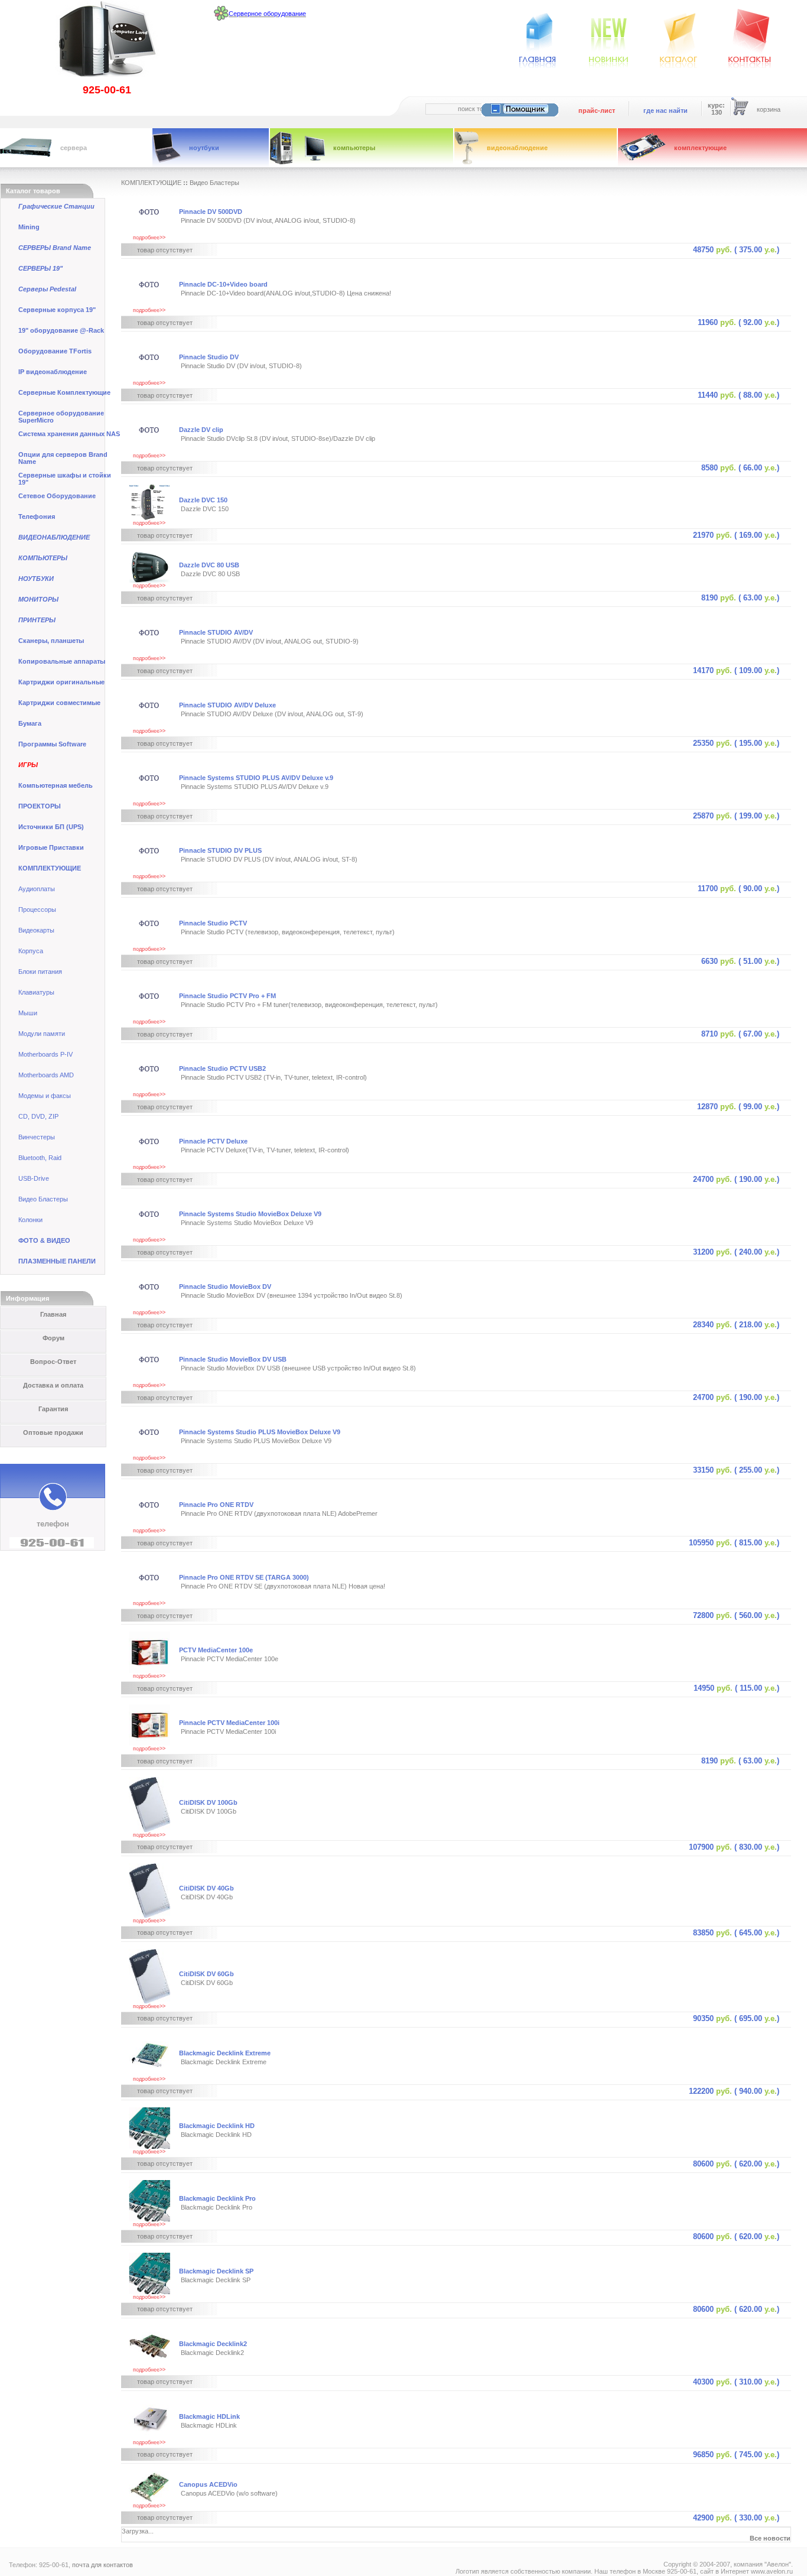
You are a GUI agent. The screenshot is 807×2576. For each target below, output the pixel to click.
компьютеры (354, 148)
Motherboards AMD (46, 1075)
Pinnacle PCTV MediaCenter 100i (229, 1723)
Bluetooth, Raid (40, 1158)
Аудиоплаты (37, 889)
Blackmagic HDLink (209, 2416)
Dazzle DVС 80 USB (209, 565)
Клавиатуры (36, 992)
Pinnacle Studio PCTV (213, 923)
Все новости (770, 2538)
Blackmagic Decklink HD (217, 2126)
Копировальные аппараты (62, 661)
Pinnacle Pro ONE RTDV (216, 1505)
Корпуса (31, 951)
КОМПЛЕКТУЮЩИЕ (50, 868)
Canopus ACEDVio (208, 2484)
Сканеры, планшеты (51, 641)
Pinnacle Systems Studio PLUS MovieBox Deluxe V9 (260, 1432)
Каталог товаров (33, 191)
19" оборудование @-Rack (61, 330)
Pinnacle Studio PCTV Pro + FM (227, 996)
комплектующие (700, 148)
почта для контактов (102, 2565)
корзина (769, 109)
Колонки (30, 1220)
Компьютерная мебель (56, 785)
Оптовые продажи (53, 1432)
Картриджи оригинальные (61, 682)
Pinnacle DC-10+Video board (223, 284)
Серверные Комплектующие (64, 392)
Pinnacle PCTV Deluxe (213, 1141)
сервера (74, 148)
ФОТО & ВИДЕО (44, 1240)
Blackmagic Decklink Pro (217, 2198)
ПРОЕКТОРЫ (40, 806)
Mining (29, 227)
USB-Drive (34, 1178)
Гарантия (53, 1409)
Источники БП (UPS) (51, 827)
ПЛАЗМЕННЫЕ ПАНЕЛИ (57, 1261)
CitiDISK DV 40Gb (206, 1888)
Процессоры (37, 909)
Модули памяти (42, 1034)
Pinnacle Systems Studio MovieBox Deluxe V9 (250, 1214)
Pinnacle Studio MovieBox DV (225, 1287)
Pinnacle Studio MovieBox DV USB (233, 1359)
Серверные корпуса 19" (57, 310)
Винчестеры (37, 1137)
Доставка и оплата (53, 1385)
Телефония (37, 517)
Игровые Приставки (51, 847)
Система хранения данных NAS (69, 434)
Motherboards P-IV (45, 1054)
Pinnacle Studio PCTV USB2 (222, 1068)
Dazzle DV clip (201, 430)
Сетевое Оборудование (57, 496)
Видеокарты (36, 930)
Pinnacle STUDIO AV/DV (216, 632)
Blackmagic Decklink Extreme (225, 2053)
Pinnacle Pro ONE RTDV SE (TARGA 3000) (244, 1577)
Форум (53, 1338)
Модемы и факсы (45, 1096)
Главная (53, 1314)
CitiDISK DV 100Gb (208, 1802)
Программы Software (52, 744)
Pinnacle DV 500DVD (211, 212)
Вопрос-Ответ (53, 1362)
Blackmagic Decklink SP (216, 2271)
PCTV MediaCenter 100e (216, 1650)
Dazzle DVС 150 (203, 500)
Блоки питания (40, 972)
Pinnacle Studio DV (209, 357)
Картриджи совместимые (59, 703)
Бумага (30, 723)
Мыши (28, 1013)
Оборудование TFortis (55, 351)
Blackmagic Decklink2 (213, 2344)
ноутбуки (204, 148)
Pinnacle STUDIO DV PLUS (220, 850)
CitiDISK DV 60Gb (206, 1974)
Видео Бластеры (43, 1199)
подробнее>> (149, 238)
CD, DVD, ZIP (38, 1116)
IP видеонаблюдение (53, 372)
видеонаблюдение (517, 148)
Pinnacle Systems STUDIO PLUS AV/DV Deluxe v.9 (256, 778)
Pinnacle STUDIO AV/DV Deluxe (227, 705)
